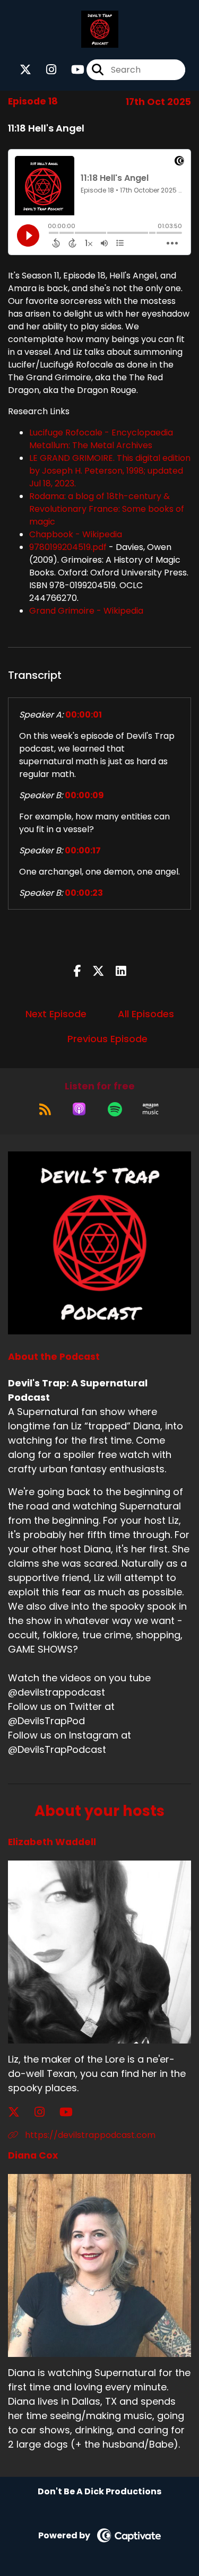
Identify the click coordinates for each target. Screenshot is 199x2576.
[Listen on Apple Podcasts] (79, 1109)
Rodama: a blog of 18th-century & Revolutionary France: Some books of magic (107, 509)
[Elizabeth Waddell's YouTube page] (72, 2112)
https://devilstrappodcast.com (89, 2135)
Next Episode (56, 1014)
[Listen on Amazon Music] (151, 1109)
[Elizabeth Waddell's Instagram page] (46, 2112)
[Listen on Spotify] (115, 1109)
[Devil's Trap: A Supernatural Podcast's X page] (25, 70)
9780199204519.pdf (68, 547)
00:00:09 (84, 795)
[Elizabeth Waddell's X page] (20, 2112)
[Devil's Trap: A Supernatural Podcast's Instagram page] (45, 70)
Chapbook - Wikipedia (76, 534)
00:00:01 (84, 715)
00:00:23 (84, 893)
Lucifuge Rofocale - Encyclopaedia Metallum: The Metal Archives (101, 439)
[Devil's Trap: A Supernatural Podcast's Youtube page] (71, 70)
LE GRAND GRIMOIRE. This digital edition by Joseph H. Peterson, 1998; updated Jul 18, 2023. (110, 471)
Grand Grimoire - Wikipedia (86, 611)
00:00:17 (83, 850)
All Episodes (146, 1014)
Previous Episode (107, 1039)
